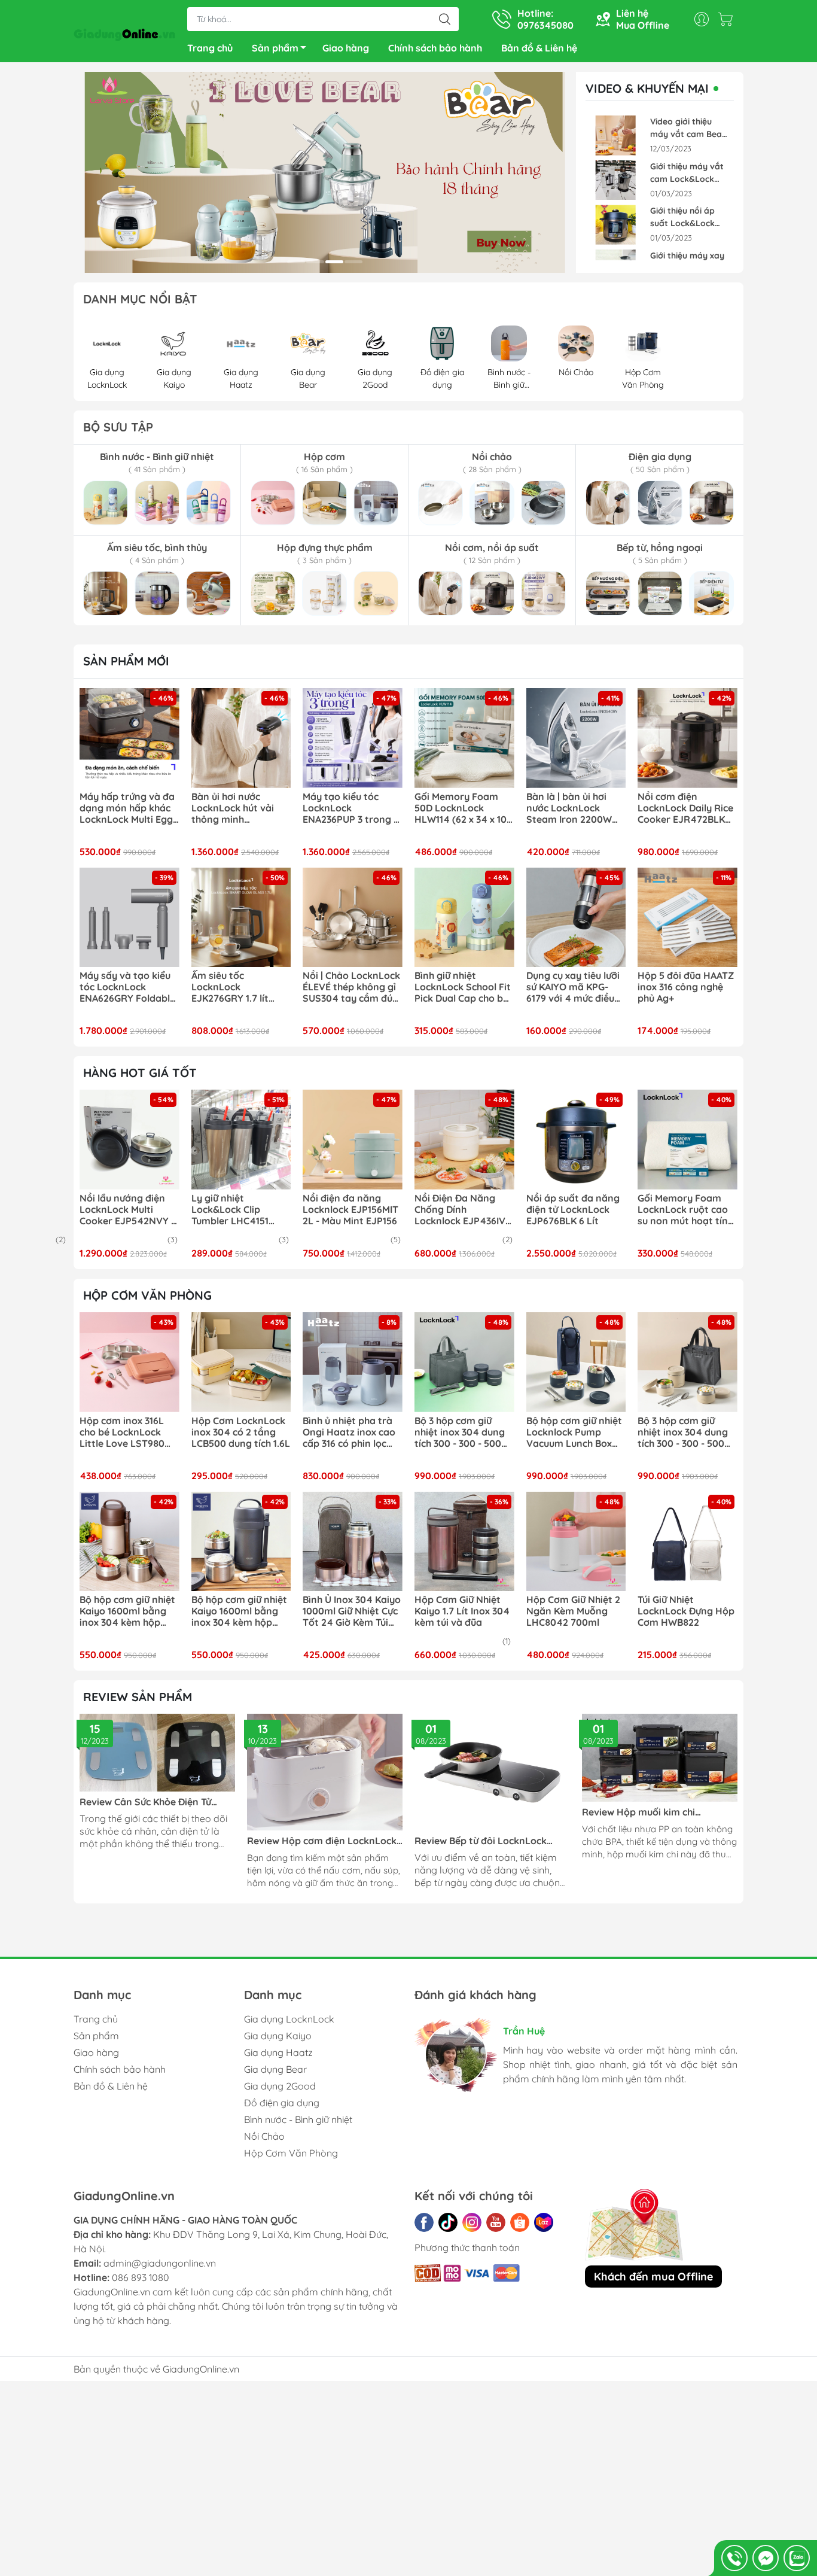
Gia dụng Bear (275, 2069)
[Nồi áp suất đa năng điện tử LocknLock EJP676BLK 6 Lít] (576, 1140)
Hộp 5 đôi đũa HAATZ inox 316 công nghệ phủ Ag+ (686, 987)
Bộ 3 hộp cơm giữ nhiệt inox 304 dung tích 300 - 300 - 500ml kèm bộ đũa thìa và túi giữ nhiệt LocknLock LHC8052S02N (464, 1433)
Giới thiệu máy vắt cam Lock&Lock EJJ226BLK (687, 173)
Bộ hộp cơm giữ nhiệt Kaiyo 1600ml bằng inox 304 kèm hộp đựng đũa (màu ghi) (239, 1611)
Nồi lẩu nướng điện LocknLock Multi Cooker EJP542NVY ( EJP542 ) (127, 1210)
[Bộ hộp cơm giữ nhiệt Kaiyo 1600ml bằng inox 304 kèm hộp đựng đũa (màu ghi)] (241, 1542)
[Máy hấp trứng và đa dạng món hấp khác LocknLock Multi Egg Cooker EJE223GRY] (129, 738)
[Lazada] (544, 2222)
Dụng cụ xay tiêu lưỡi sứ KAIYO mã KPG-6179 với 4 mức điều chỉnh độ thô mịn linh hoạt (574, 987)
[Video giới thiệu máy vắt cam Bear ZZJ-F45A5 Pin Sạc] (615, 136)
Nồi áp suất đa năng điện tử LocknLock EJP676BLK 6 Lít (573, 1210)
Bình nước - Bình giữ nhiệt (298, 2119)
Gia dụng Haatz (278, 2052)
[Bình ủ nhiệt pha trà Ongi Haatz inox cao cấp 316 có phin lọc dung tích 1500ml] (353, 1362)
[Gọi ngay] (734, 2558)
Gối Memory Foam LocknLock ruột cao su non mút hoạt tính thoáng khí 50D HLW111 (685, 1210)
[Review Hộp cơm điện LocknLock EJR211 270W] (325, 1772)
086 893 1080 (141, 2277)
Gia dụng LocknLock (289, 2019)
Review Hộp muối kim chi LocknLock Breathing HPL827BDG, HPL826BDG (660, 1812)
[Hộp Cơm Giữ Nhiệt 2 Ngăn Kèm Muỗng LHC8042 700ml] (576, 1542)
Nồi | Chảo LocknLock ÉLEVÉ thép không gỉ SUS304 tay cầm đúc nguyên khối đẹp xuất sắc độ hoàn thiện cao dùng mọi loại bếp (352, 987)
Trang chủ (210, 48)
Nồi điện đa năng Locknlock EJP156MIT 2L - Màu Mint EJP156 (350, 1210)
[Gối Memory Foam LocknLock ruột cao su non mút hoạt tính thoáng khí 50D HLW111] (688, 1140)
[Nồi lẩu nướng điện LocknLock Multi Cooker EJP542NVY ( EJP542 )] (129, 1140)
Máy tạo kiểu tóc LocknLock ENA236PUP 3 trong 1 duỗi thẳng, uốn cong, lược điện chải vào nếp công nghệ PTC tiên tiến (352, 808)
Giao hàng (346, 48)
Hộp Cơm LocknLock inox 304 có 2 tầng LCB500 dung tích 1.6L (241, 1432)
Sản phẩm (275, 48)
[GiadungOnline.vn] (124, 32)
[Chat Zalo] (797, 2558)
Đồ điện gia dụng (282, 2103)
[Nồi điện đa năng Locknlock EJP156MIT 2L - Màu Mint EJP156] (353, 1140)
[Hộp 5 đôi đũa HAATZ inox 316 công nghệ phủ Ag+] (688, 918)
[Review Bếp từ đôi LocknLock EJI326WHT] (492, 1772)
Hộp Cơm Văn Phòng (291, 2153)
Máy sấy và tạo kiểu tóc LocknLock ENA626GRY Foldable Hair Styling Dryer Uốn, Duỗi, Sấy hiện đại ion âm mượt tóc (127, 987)
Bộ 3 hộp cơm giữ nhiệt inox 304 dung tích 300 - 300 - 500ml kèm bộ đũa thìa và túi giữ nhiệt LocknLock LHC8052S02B (687, 1433)
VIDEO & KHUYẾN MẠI (647, 89)
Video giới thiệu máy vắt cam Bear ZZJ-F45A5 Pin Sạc (688, 128)
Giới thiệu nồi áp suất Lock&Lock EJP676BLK (682, 218)
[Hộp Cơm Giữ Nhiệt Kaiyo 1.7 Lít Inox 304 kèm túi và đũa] (464, 1542)
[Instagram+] (472, 2222)
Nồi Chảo (264, 2136)
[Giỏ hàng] (728, 19)
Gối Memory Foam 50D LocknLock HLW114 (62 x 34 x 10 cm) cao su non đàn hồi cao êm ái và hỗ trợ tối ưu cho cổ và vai (461, 808)
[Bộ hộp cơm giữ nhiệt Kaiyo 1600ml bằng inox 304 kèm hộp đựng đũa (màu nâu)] (129, 1542)
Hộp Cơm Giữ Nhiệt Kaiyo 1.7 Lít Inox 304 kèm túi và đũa (462, 1611)
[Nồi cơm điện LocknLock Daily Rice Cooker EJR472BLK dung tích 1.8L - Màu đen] (688, 738)
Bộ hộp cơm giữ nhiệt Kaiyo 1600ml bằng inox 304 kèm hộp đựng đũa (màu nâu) (127, 1611)
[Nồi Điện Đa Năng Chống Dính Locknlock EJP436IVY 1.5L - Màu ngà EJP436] (464, 1140)
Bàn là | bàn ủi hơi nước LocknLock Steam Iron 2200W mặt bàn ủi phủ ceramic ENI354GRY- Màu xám (573, 808)
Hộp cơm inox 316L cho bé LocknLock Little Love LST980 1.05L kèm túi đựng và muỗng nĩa (129, 1433)
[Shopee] (520, 2222)
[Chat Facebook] (766, 2558)
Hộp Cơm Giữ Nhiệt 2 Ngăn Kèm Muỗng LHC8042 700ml (573, 1611)
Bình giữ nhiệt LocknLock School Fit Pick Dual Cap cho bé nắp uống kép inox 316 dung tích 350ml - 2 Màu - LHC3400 (463, 987)
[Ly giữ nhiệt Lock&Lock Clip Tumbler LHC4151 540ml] (241, 1140)
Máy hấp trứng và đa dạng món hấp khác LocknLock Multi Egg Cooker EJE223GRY (127, 808)
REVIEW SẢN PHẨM (138, 1697)
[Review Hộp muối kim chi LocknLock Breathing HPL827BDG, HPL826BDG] (660, 1757)
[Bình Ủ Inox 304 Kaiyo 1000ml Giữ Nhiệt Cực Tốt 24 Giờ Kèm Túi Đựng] (353, 1542)
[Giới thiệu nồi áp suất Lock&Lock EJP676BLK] (615, 225)
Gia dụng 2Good (280, 2086)
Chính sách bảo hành (435, 48)
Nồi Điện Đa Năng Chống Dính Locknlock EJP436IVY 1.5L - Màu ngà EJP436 (463, 1210)
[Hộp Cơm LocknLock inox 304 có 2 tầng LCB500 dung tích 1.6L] (241, 1362)
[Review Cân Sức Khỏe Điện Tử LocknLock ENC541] (157, 1753)
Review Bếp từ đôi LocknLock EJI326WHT (481, 1841)
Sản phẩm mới (126, 661)
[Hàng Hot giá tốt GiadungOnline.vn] (325, 172)
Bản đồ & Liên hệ (539, 48)
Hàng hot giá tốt (140, 1073)
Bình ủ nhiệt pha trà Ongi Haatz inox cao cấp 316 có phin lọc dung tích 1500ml (349, 1433)
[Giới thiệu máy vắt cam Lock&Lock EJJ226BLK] (615, 180)
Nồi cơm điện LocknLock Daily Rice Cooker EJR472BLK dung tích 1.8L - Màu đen (685, 808)
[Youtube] (496, 2222)
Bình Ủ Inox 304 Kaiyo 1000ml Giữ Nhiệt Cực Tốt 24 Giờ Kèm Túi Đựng (352, 1611)
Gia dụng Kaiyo (278, 2036)
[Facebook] (424, 2222)
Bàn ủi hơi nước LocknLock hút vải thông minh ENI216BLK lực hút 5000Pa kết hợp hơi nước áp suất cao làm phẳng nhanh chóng (240, 808)
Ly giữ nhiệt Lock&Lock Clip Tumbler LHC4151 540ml (230, 1210)
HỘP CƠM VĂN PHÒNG (147, 1295)
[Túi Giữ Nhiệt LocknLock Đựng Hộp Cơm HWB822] (688, 1542)
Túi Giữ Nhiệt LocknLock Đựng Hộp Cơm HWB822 (686, 1611)
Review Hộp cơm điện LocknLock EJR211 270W (322, 1841)
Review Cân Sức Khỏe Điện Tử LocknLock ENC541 (145, 1802)
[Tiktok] (448, 2222)
